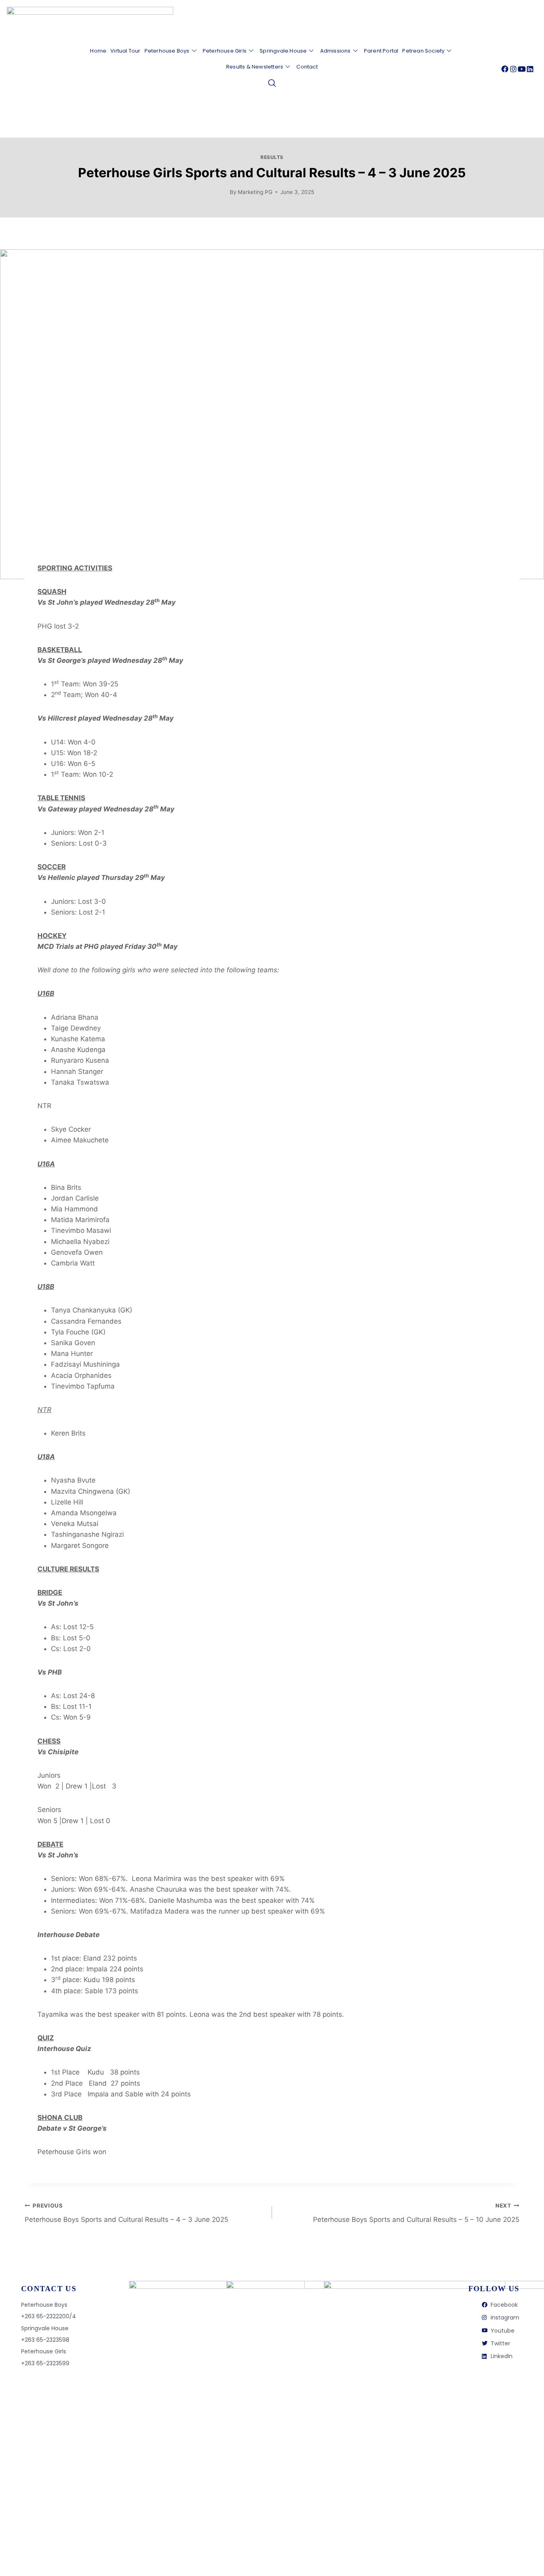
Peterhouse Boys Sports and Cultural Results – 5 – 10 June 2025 (416, 2213)
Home (98, 51)
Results (272, 157)
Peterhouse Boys (167, 51)
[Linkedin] (530, 69)
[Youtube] (522, 69)
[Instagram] (513, 69)
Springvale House (283, 51)
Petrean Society (423, 51)
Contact (307, 67)
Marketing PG (255, 192)
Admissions (336, 51)
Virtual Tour (125, 51)
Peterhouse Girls (225, 51)
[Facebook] (505, 69)
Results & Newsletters (255, 67)
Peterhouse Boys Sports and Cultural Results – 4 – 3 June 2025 (126, 2213)
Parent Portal (381, 51)
